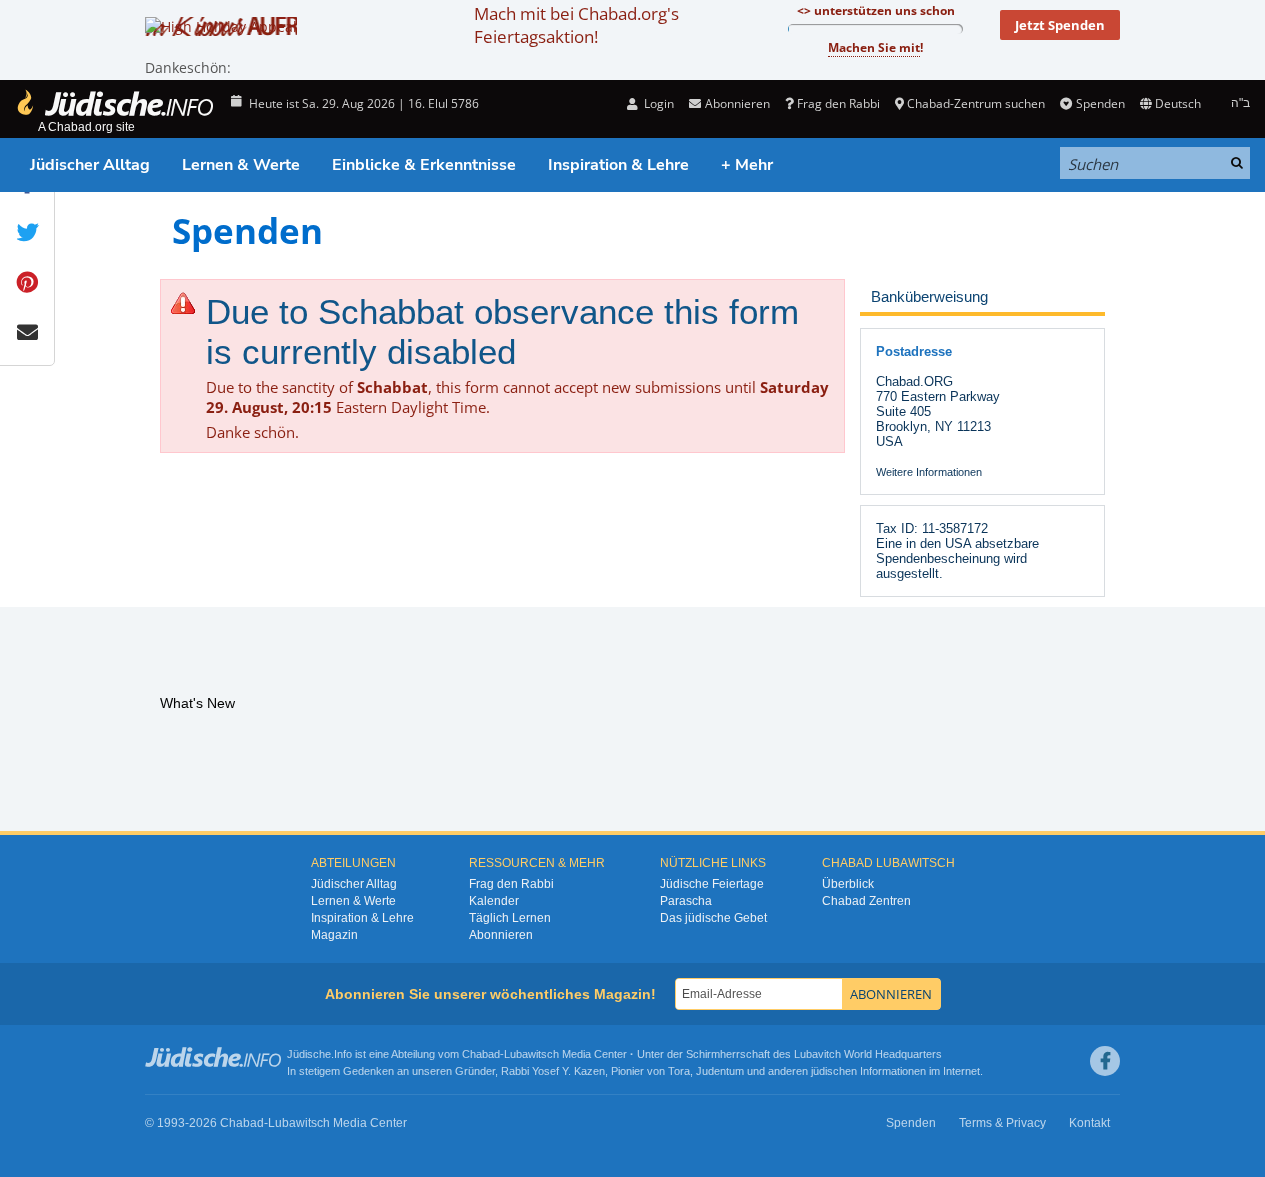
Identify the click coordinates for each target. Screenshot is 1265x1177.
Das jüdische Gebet (713, 918)
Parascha (686, 901)
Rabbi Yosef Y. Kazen (553, 1071)
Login (657, 103)
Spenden (1100, 103)
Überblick (848, 884)
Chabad (481, 1054)
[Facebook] (1105, 1061)
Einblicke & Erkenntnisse (424, 165)
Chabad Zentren (866, 901)
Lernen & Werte (241, 165)
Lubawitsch (531, 1054)
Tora (679, 1071)
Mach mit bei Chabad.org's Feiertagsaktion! (576, 25)
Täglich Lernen (510, 918)
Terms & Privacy (1002, 1123)
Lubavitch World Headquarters (868, 1054)
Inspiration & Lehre (618, 165)
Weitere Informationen (929, 472)
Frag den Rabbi (838, 103)
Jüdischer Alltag (90, 165)
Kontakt (1089, 1123)
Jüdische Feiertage (712, 884)
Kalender (494, 901)
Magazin (334, 935)
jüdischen (834, 1071)
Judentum (720, 1071)
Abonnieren (501, 935)
